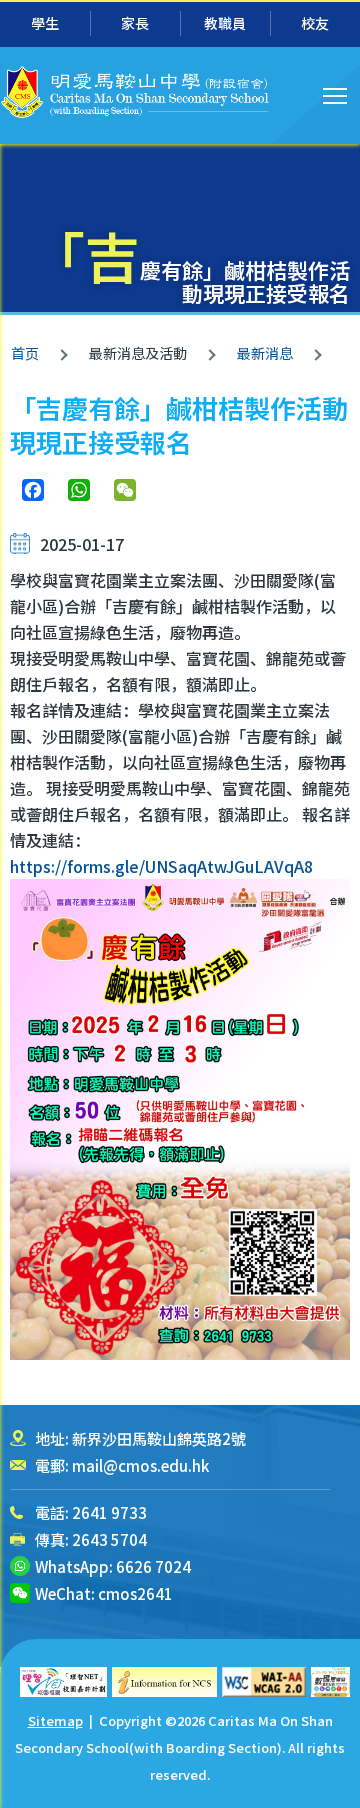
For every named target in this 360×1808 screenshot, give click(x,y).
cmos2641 (135, 1593)
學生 (45, 23)
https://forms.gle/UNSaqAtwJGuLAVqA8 (163, 866)
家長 (135, 23)
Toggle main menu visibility (335, 94)
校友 (315, 23)
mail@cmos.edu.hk (140, 1465)
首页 (25, 353)
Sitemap (55, 1720)
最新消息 (265, 353)
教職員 (225, 23)
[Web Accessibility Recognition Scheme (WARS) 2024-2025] (330, 1682)
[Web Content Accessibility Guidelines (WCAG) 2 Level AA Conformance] (264, 1682)
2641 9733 (109, 1512)
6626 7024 (153, 1566)
